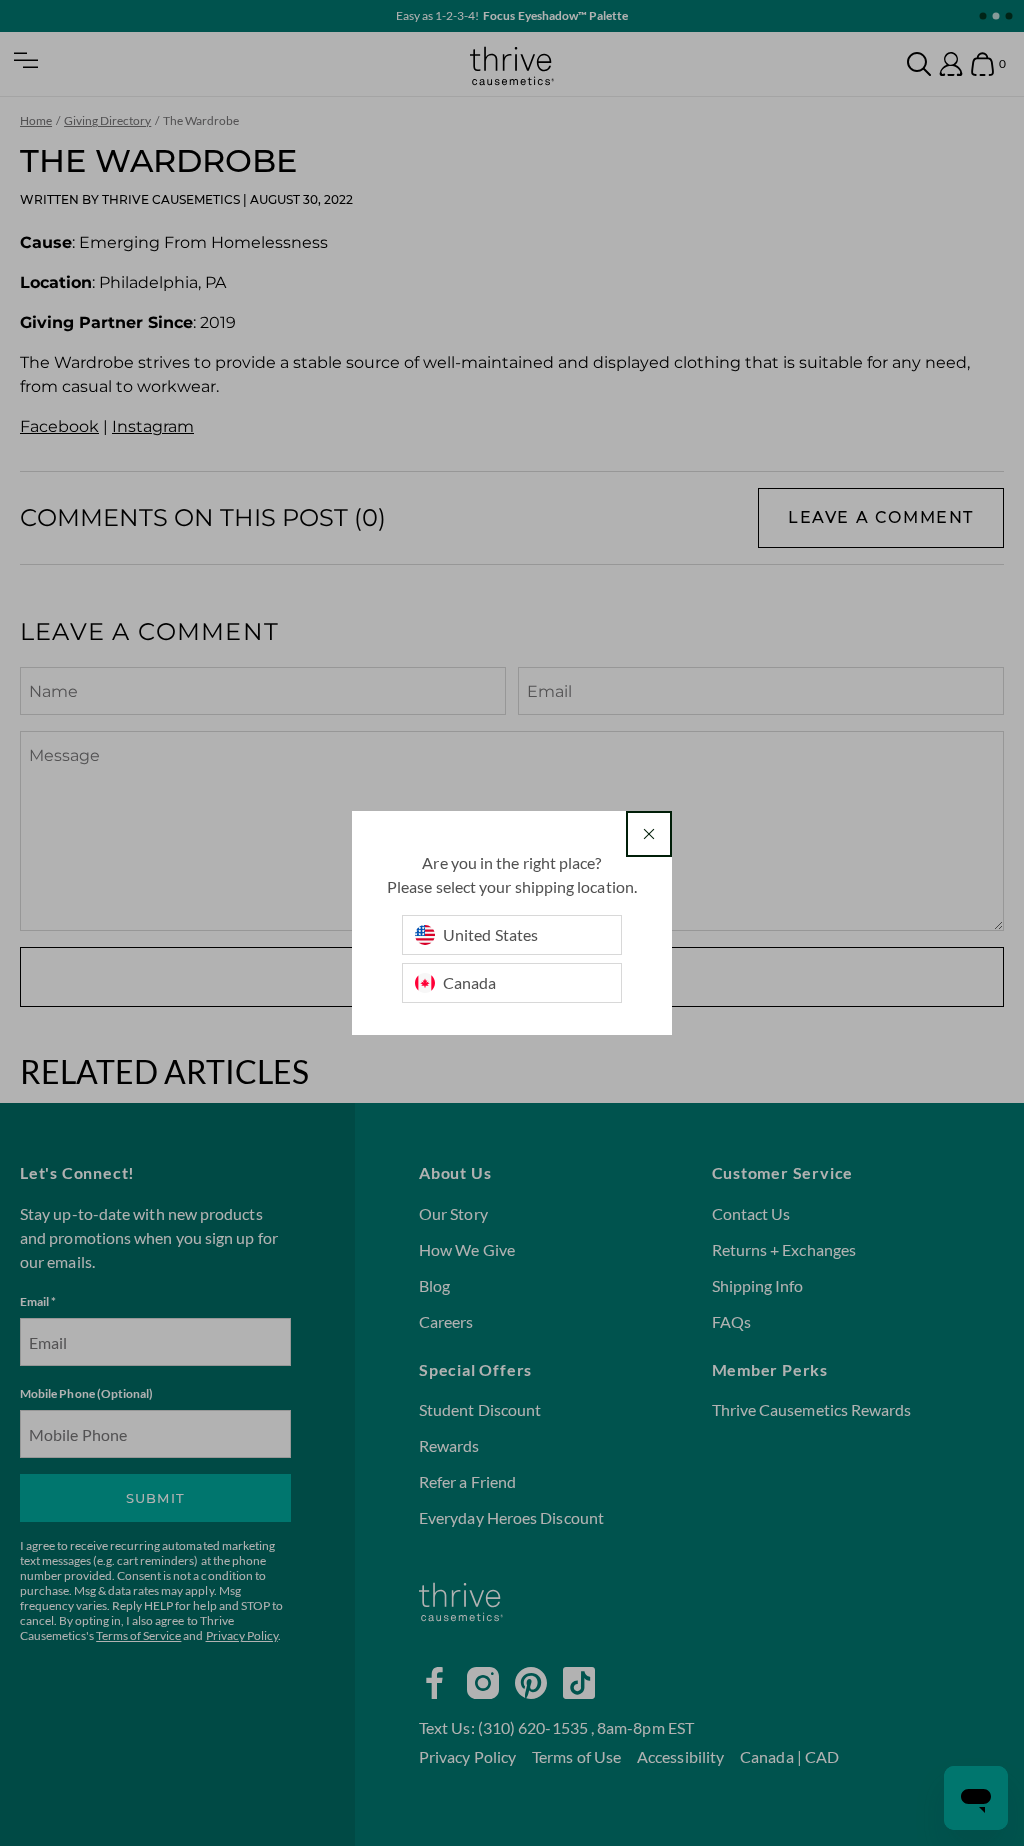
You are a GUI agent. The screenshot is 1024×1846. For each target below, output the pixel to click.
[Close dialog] (649, 834)
